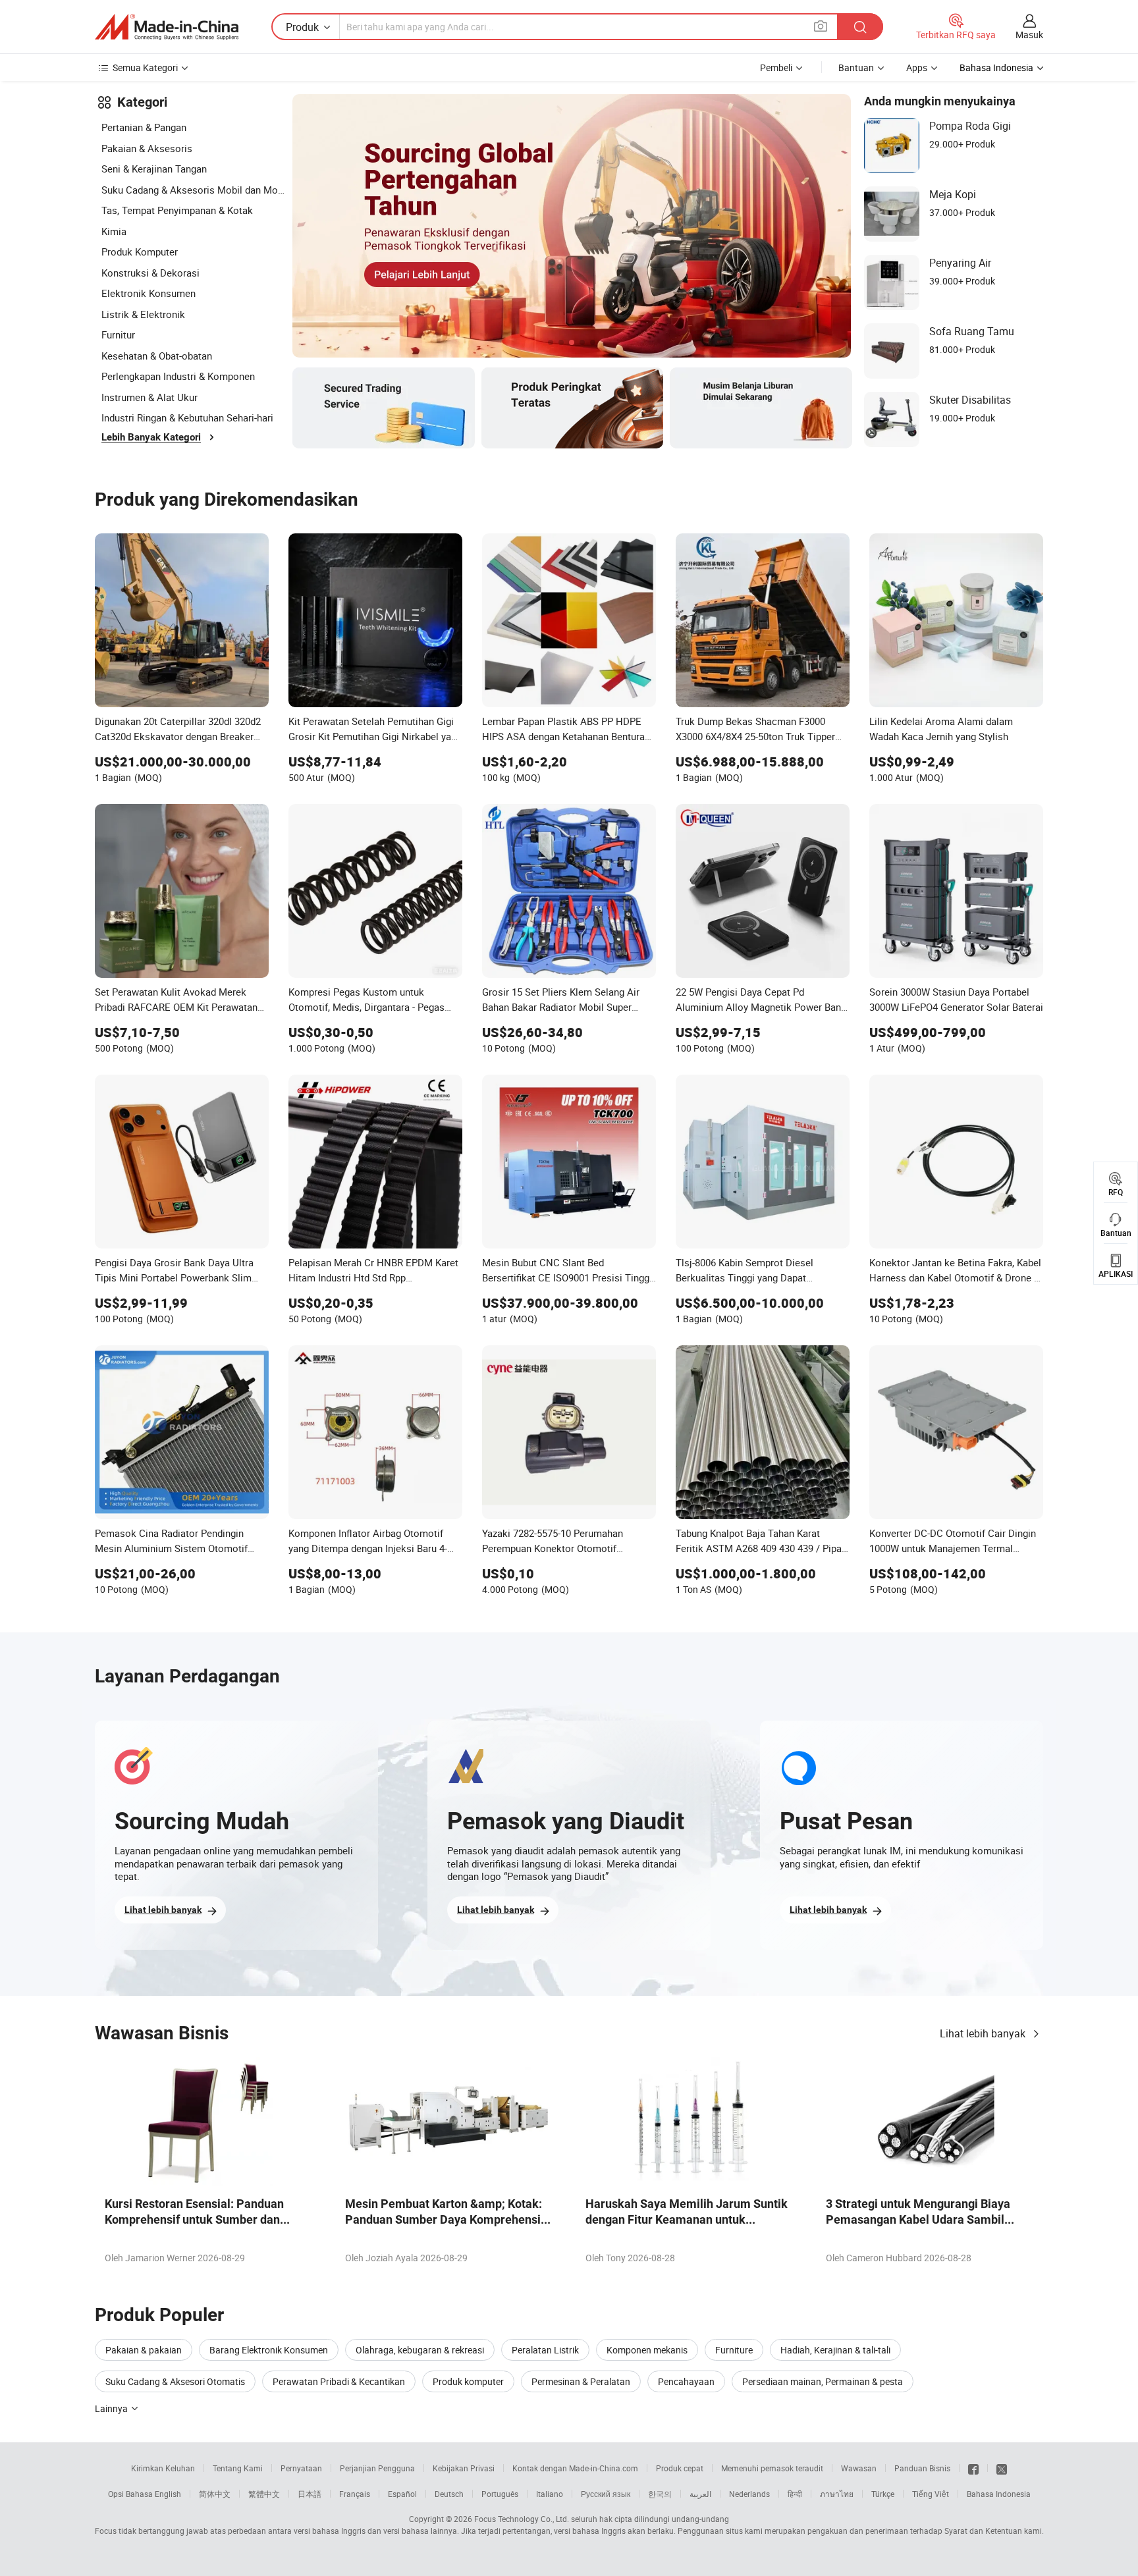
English (168, 2494)
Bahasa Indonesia (999, 2494)
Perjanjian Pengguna (377, 2468)
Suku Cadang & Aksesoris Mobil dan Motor (194, 190)
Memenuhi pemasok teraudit (772, 2468)
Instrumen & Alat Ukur (149, 397)
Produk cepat (680, 2468)
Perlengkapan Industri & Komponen (178, 376)
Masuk (1029, 35)
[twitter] (1002, 2468)
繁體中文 (264, 2494)
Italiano (550, 2494)
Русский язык (606, 2494)
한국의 (660, 2494)
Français (355, 2494)
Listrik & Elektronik (143, 314)
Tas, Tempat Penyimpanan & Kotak (177, 210)
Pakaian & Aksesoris (147, 148)
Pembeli (776, 67)
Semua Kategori (145, 67)
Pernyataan (301, 2468)
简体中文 (215, 2494)
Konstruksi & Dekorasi (150, 273)
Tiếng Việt (931, 2494)
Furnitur (118, 335)
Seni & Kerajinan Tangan (154, 169)
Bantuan (856, 67)
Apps (917, 67)
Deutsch (449, 2494)
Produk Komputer (140, 252)
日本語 (310, 2494)
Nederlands (749, 2494)
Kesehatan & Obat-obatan (157, 356)
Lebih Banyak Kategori (151, 437)
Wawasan (859, 2468)
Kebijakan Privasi (464, 2468)
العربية (700, 2494)
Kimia (114, 231)
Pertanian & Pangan (144, 127)
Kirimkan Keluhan (163, 2468)
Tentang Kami (238, 2468)
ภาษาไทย (837, 2494)
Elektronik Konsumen (149, 293)
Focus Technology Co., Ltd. (522, 2519)
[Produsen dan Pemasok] (167, 27)
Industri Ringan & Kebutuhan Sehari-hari (187, 417)
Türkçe (883, 2494)
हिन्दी (795, 2494)
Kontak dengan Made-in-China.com (575, 2468)
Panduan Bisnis (922, 2468)
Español (402, 2494)
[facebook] (973, 2468)
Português (500, 2494)
